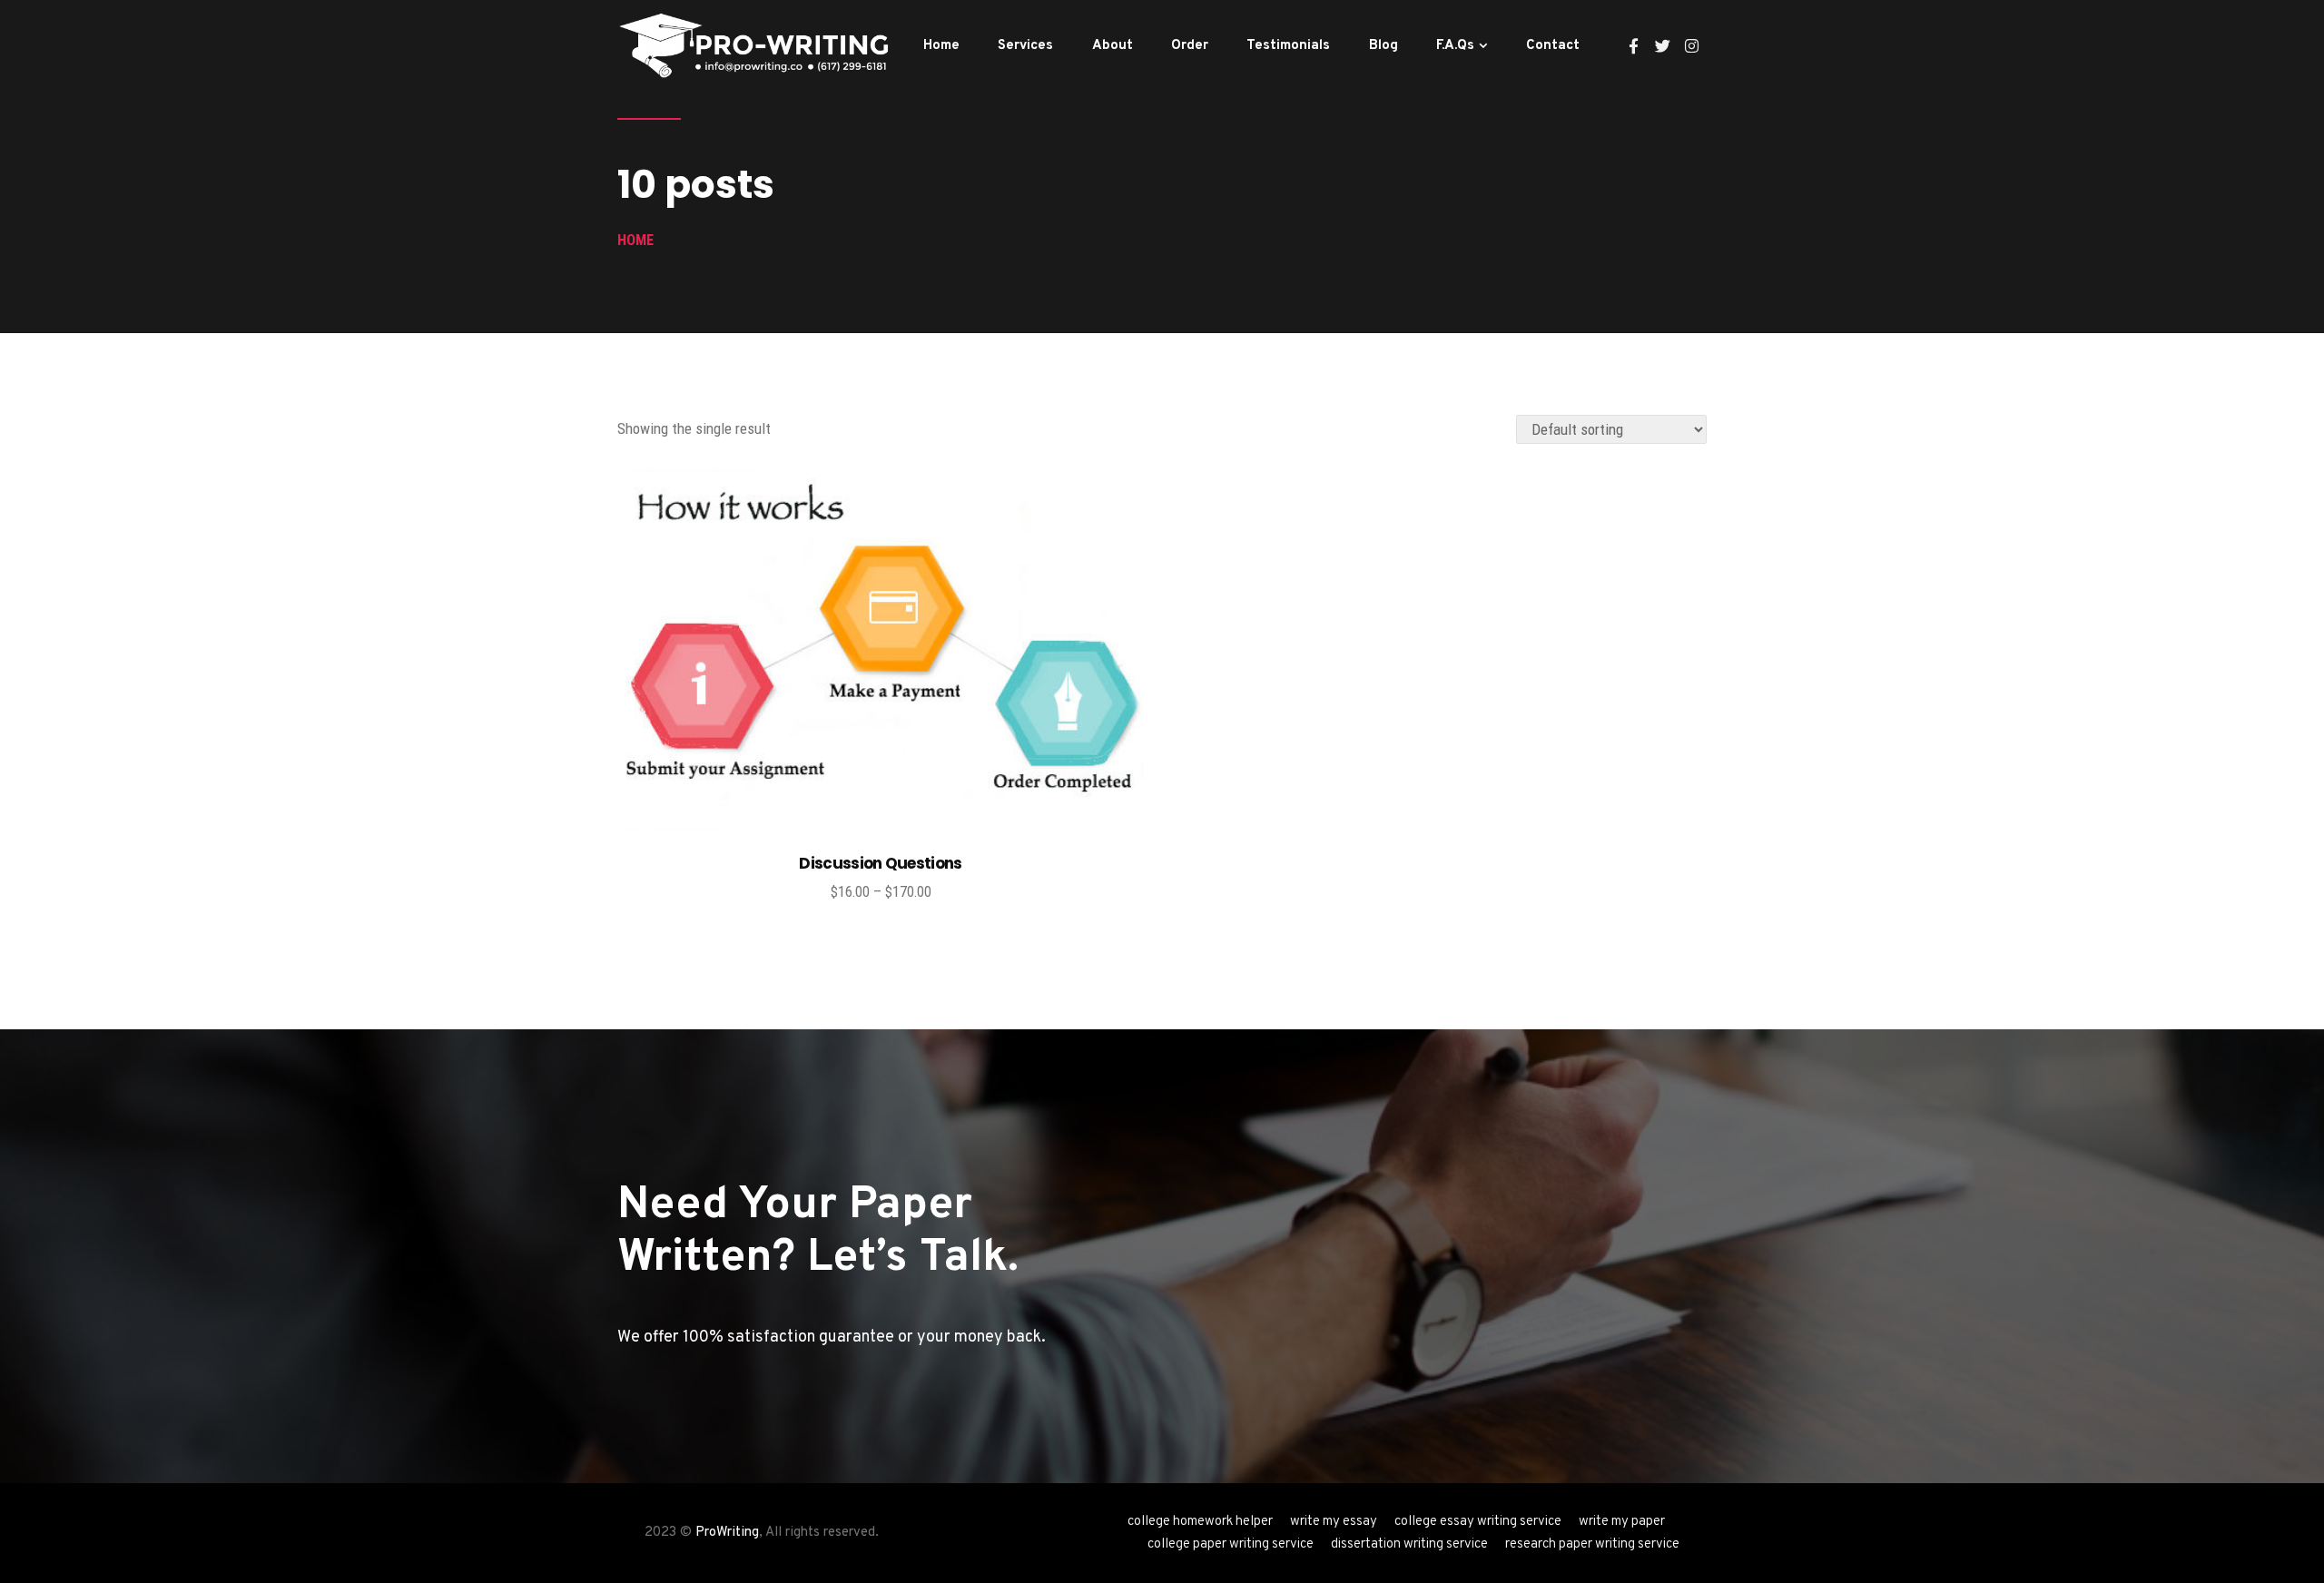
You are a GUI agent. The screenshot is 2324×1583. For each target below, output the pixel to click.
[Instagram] (1692, 46)
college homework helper (1200, 1522)
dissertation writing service (1409, 1544)
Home (941, 46)
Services (1025, 46)
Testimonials (1288, 46)
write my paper (1622, 1522)
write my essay (1334, 1522)
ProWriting (727, 1533)
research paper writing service (1592, 1544)
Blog (1384, 46)
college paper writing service (1231, 1544)
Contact (1553, 46)
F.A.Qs (1455, 46)
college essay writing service (1478, 1522)
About (1113, 46)
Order (1190, 46)
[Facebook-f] (1634, 46)
